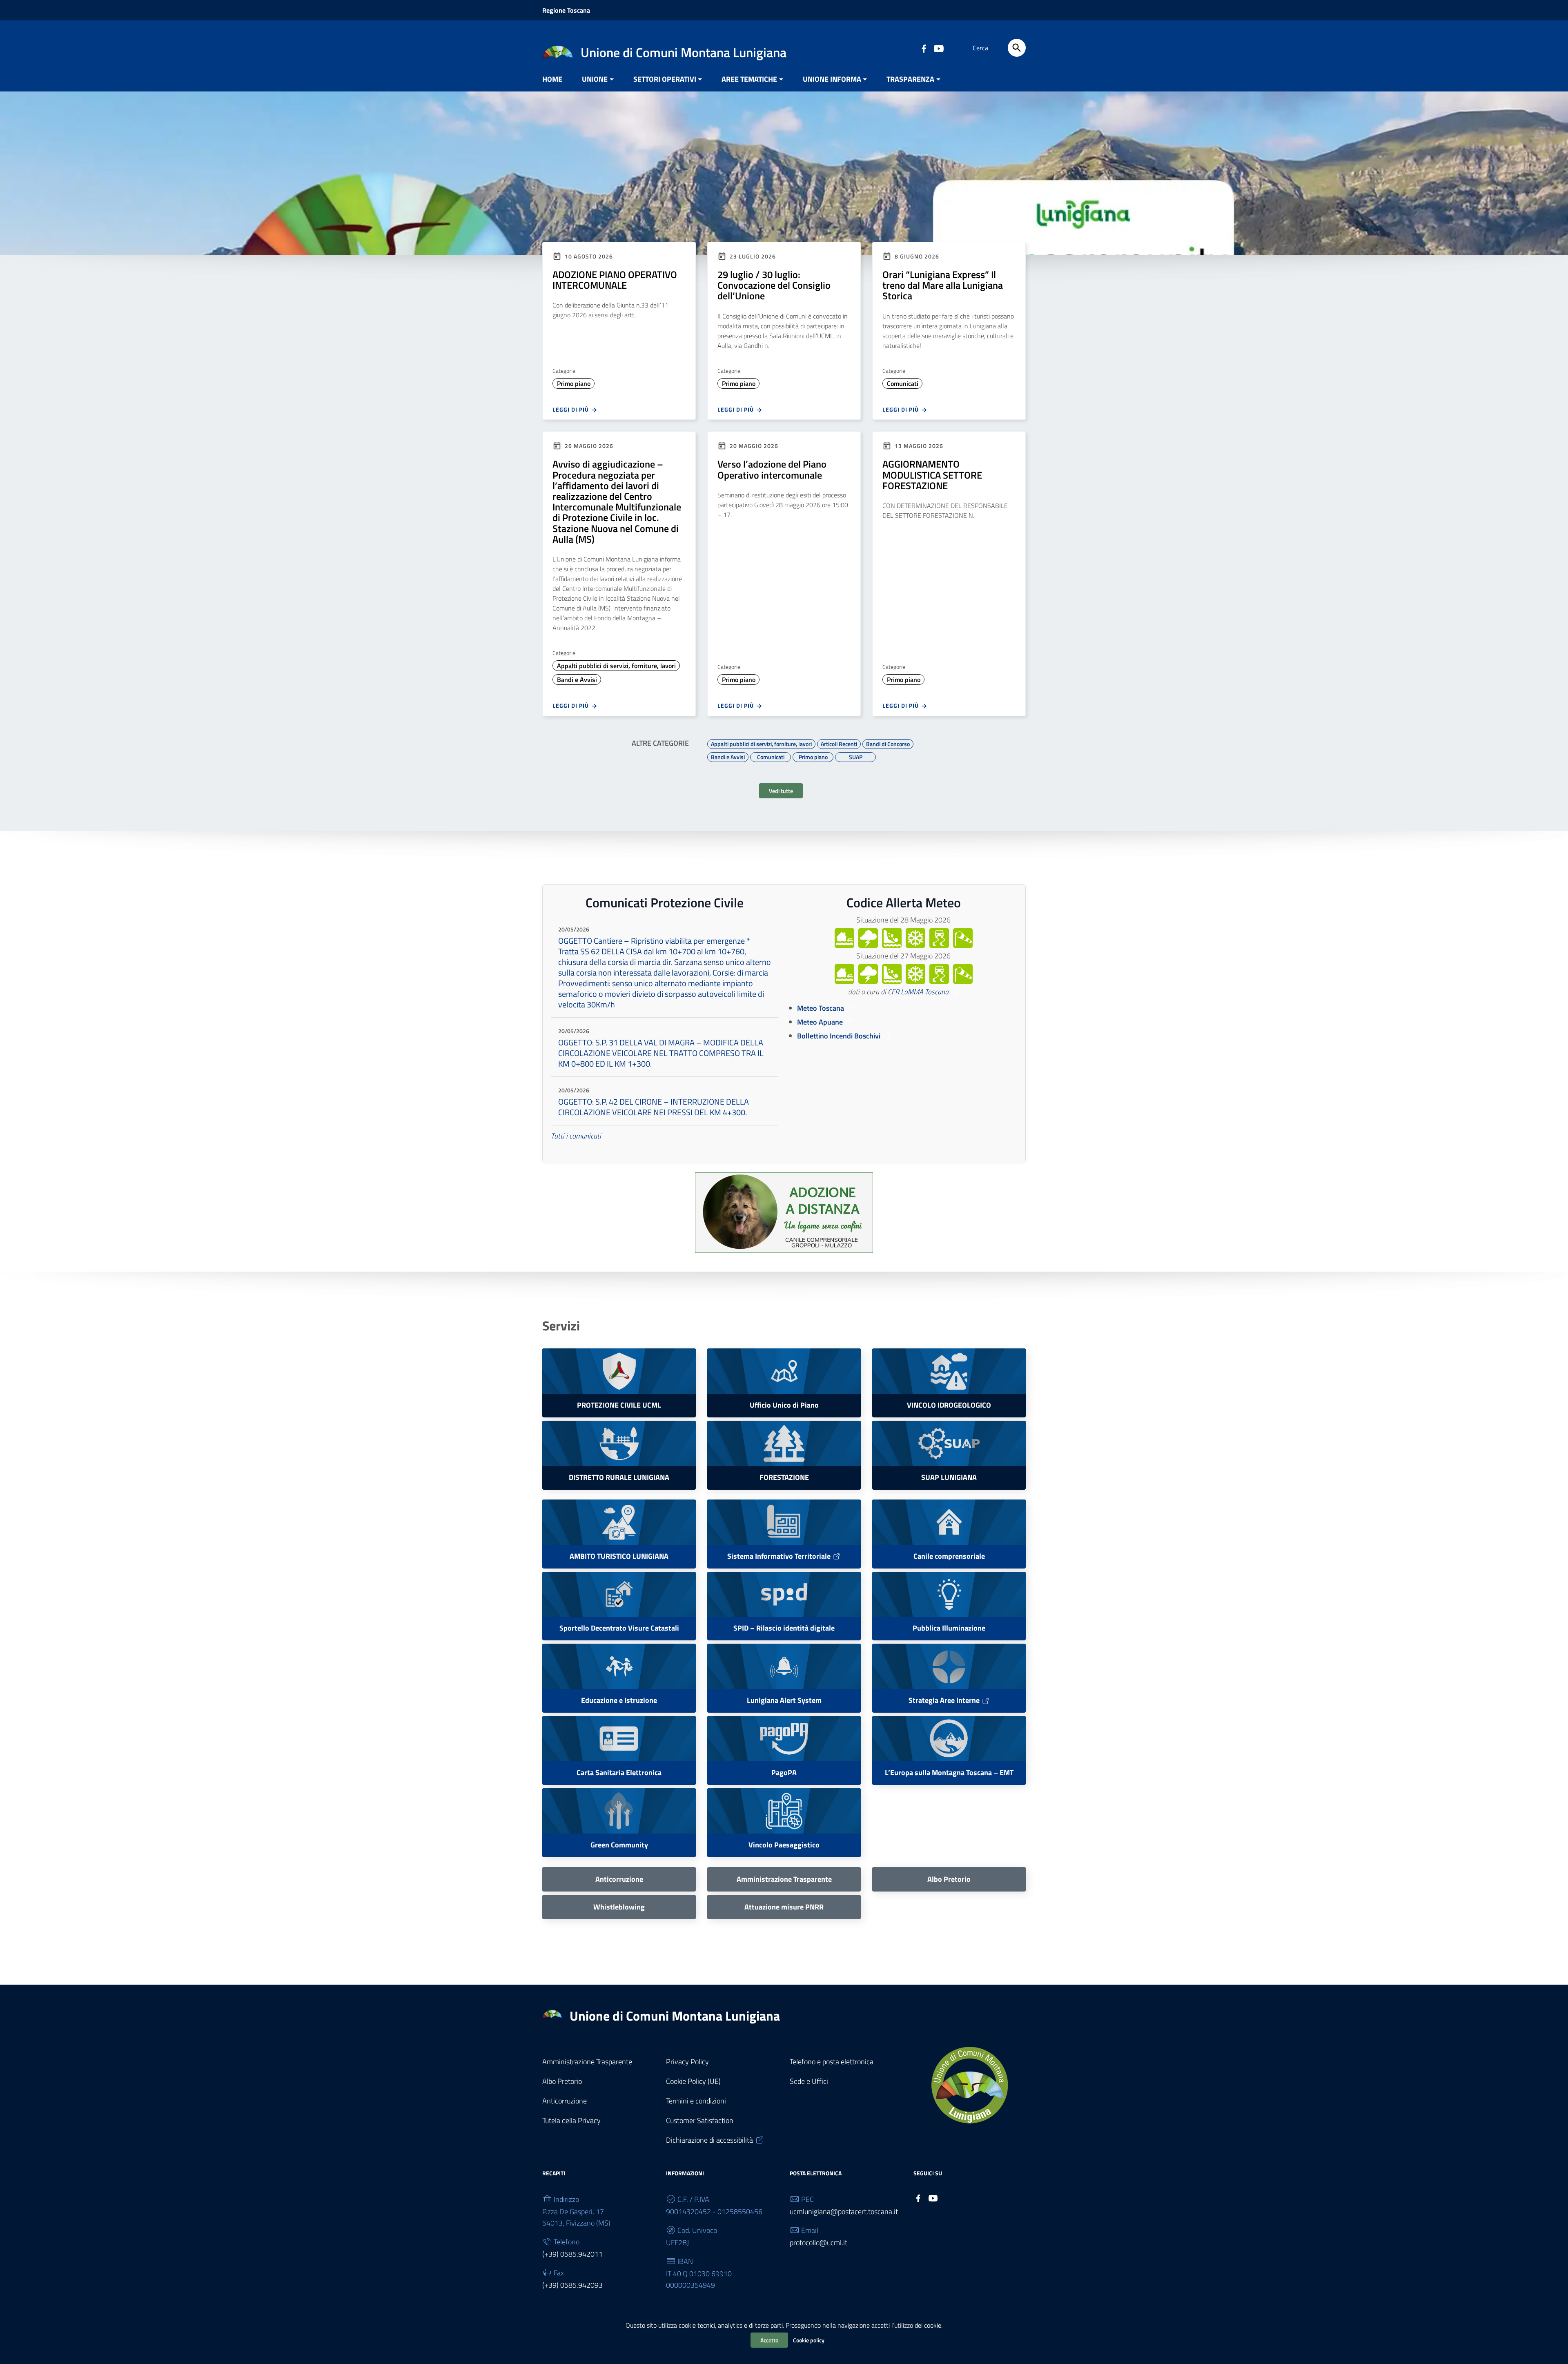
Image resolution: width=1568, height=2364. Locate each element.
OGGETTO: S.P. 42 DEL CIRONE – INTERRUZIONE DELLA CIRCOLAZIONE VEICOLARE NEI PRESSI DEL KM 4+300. (654, 1107)
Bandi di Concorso (888, 743)
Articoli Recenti (839, 743)
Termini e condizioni (696, 2101)
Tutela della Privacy (571, 2120)
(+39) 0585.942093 (572, 2285)
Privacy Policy (687, 2062)
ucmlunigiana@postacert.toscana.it (844, 2211)
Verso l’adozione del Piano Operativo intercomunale (772, 469)
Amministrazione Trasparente (587, 2062)
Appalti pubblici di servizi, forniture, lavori (616, 666)
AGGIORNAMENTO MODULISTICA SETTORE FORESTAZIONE (932, 475)
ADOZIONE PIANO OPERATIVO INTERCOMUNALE (615, 280)
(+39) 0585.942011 (572, 2254)
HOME (552, 79)
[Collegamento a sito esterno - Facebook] (924, 48)
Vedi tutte (781, 791)
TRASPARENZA (910, 79)
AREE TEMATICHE (749, 79)
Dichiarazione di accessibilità (709, 2140)
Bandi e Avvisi (577, 680)
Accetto (769, 2340)
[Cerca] (1017, 48)
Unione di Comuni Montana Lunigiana (675, 2016)
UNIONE (595, 79)
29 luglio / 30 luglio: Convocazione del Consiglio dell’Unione (774, 285)
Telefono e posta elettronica (832, 2062)
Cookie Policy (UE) (693, 2081)
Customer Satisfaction (700, 2120)
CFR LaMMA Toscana (918, 992)
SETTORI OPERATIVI (665, 79)
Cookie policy (809, 2340)
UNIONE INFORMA (832, 79)
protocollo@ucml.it (819, 2243)
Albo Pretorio (562, 2081)
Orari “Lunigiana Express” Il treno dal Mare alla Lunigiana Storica (943, 285)
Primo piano (574, 383)
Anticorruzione (565, 2101)
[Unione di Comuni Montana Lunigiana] (558, 51)
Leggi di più (571, 409)
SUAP (856, 756)
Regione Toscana (566, 10)
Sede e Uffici (809, 2081)
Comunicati (903, 383)
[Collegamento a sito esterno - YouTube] (938, 48)
